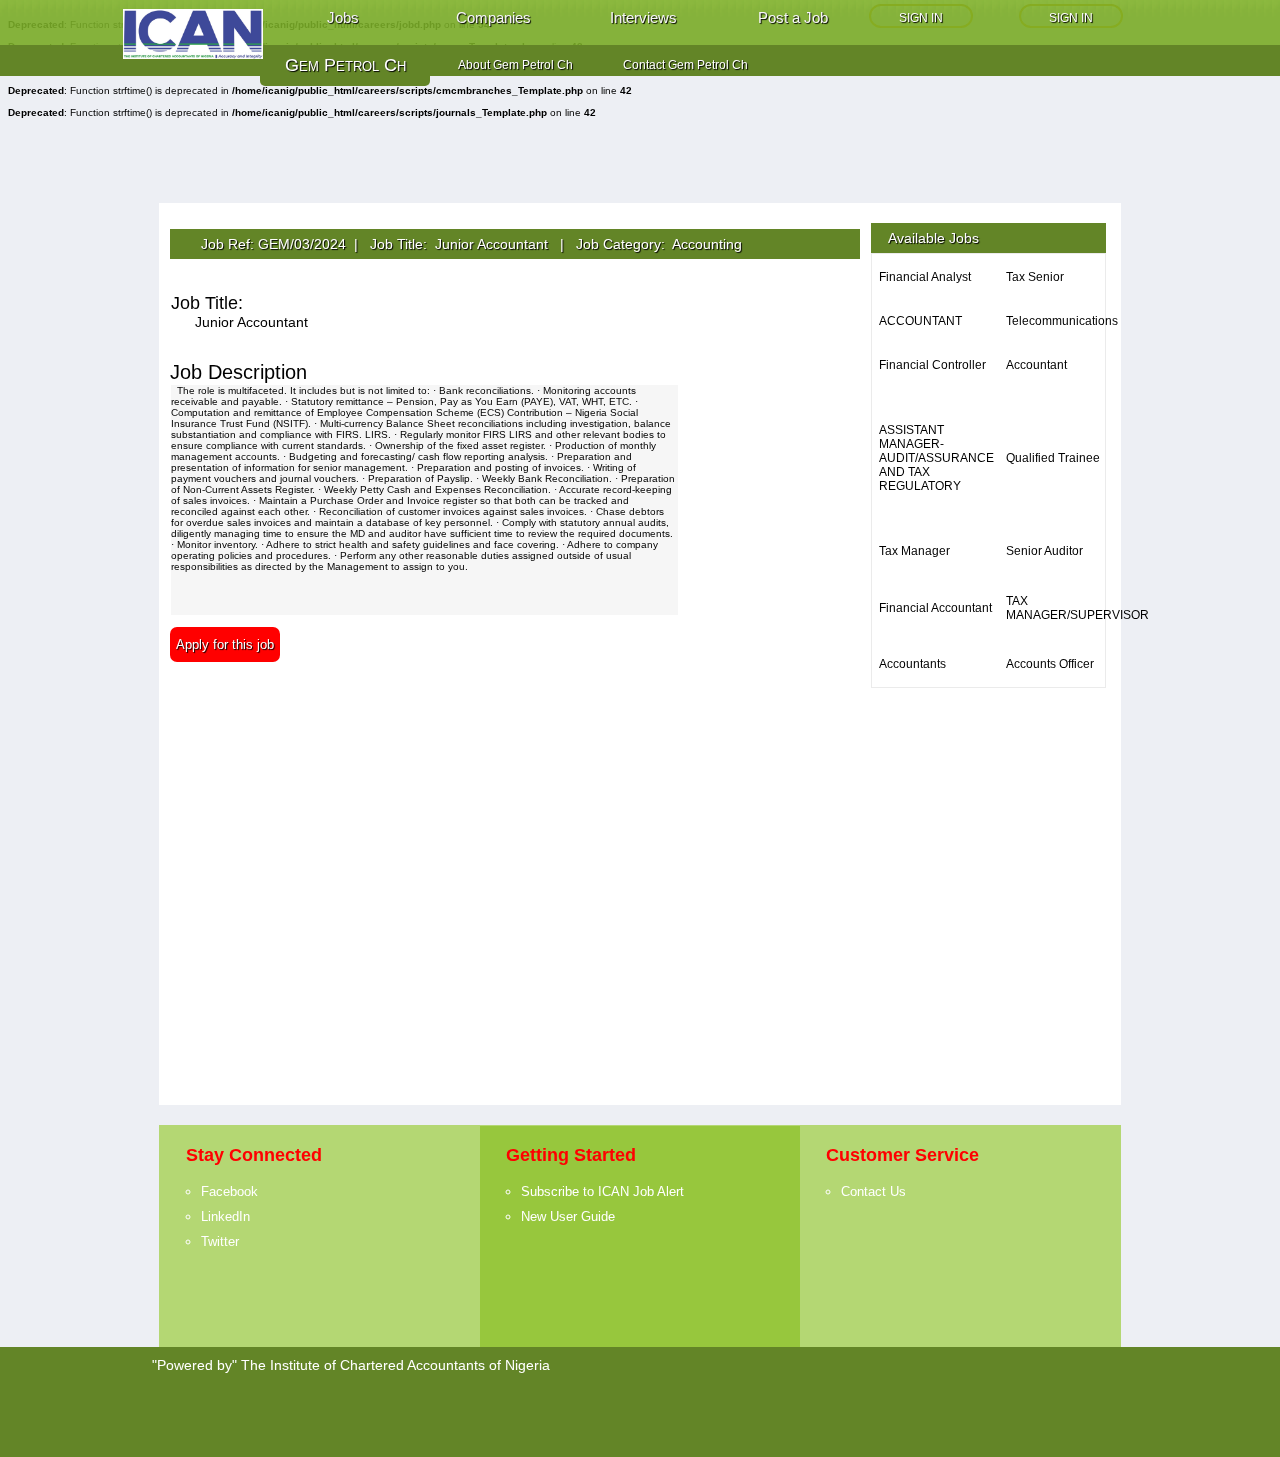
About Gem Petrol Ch (515, 65)
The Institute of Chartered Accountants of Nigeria (395, 1365)
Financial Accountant (935, 608)
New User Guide (568, 1216)
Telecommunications (1062, 321)
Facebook (229, 1191)
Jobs (343, 17)
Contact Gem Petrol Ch (685, 65)
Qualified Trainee (1053, 458)
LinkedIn (225, 1216)
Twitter (220, 1241)
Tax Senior (1035, 277)
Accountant (1036, 365)
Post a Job (793, 17)
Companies (493, 17)
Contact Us (873, 1191)
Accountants (912, 664)
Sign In (921, 18)
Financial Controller (932, 365)
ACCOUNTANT (920, 321)
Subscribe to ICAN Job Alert (602, 1191)
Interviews (643, 17)
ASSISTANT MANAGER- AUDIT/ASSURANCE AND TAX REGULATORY (936, 458)
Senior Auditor (1044, 551)
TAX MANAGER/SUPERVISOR (1077, 608)
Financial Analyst (925, 277)
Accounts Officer (1050, 664)
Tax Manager (914, 551)
